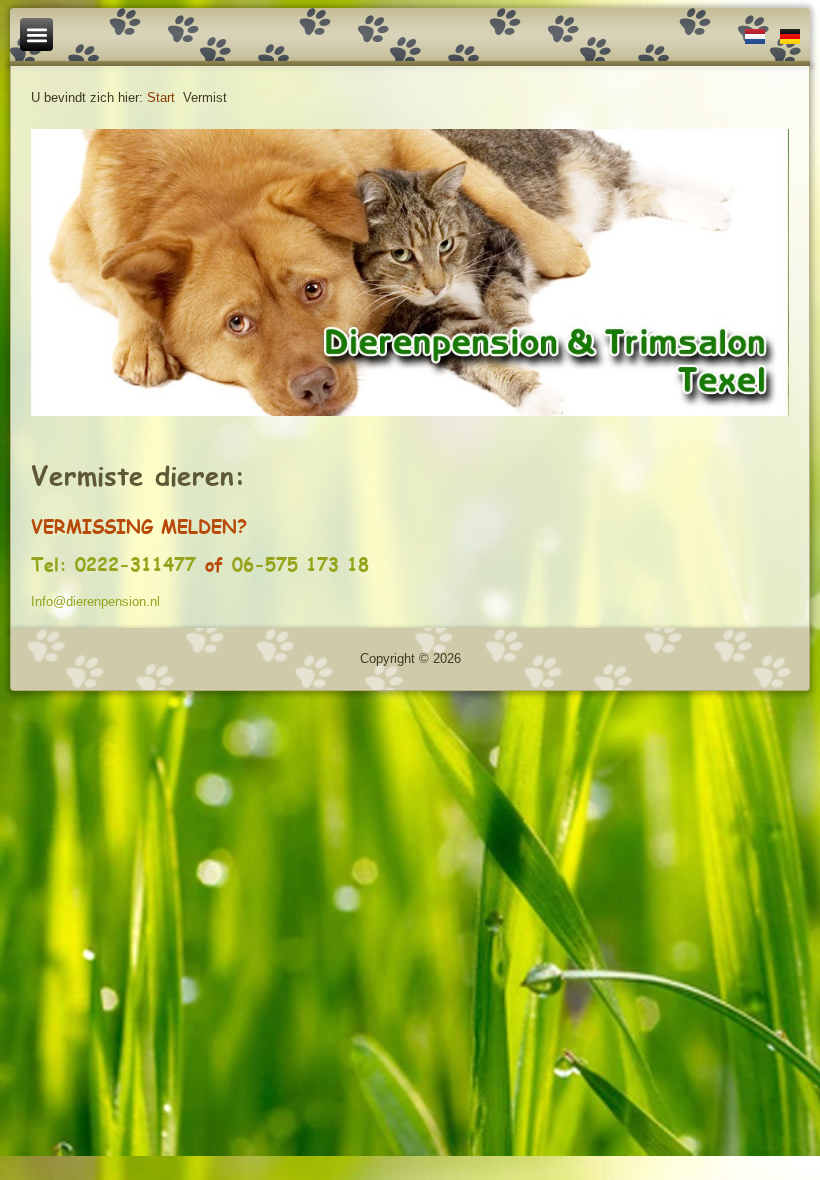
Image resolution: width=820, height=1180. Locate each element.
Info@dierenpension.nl (95, 601)
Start (161, 97)
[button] (36, 34)
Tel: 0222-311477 (113, 564)
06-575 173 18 (300, 564)
